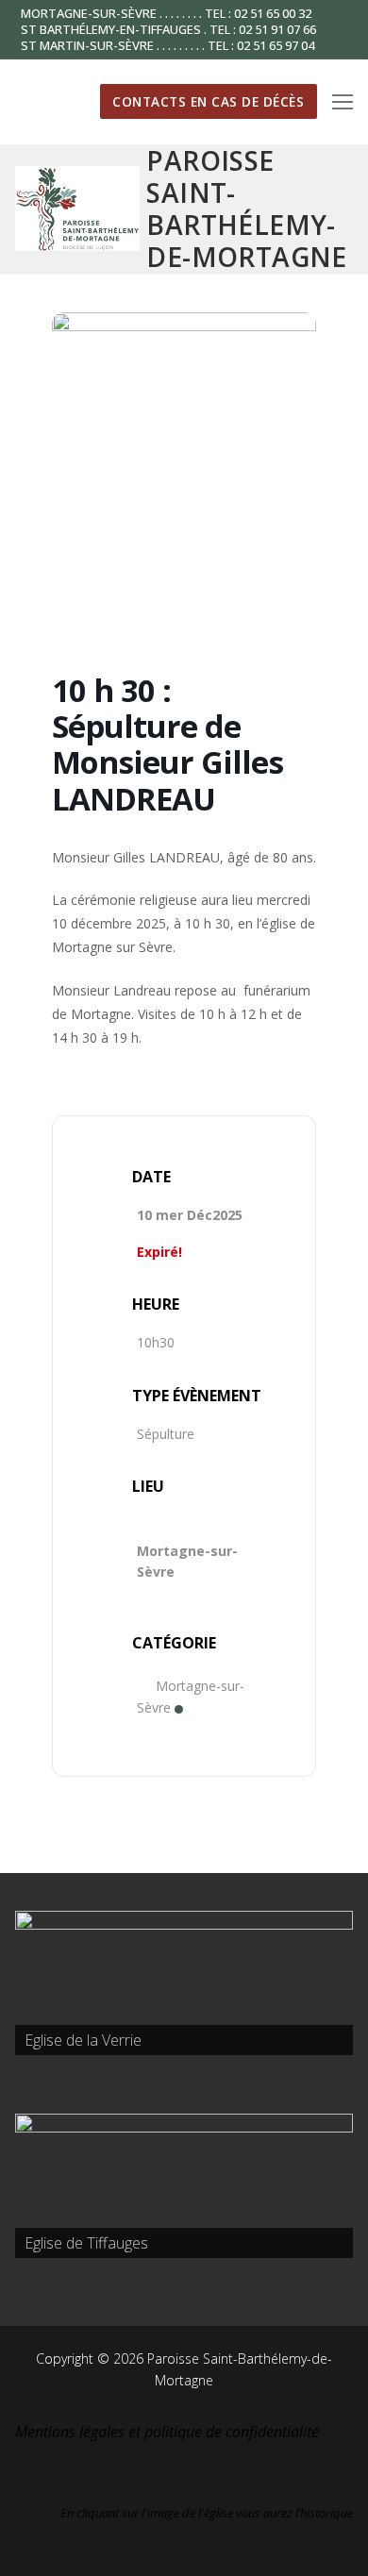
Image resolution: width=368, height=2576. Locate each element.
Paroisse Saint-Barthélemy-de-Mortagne (246, 209)
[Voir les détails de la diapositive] (184, 1983)
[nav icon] (343, 102)
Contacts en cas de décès (208, 101)
